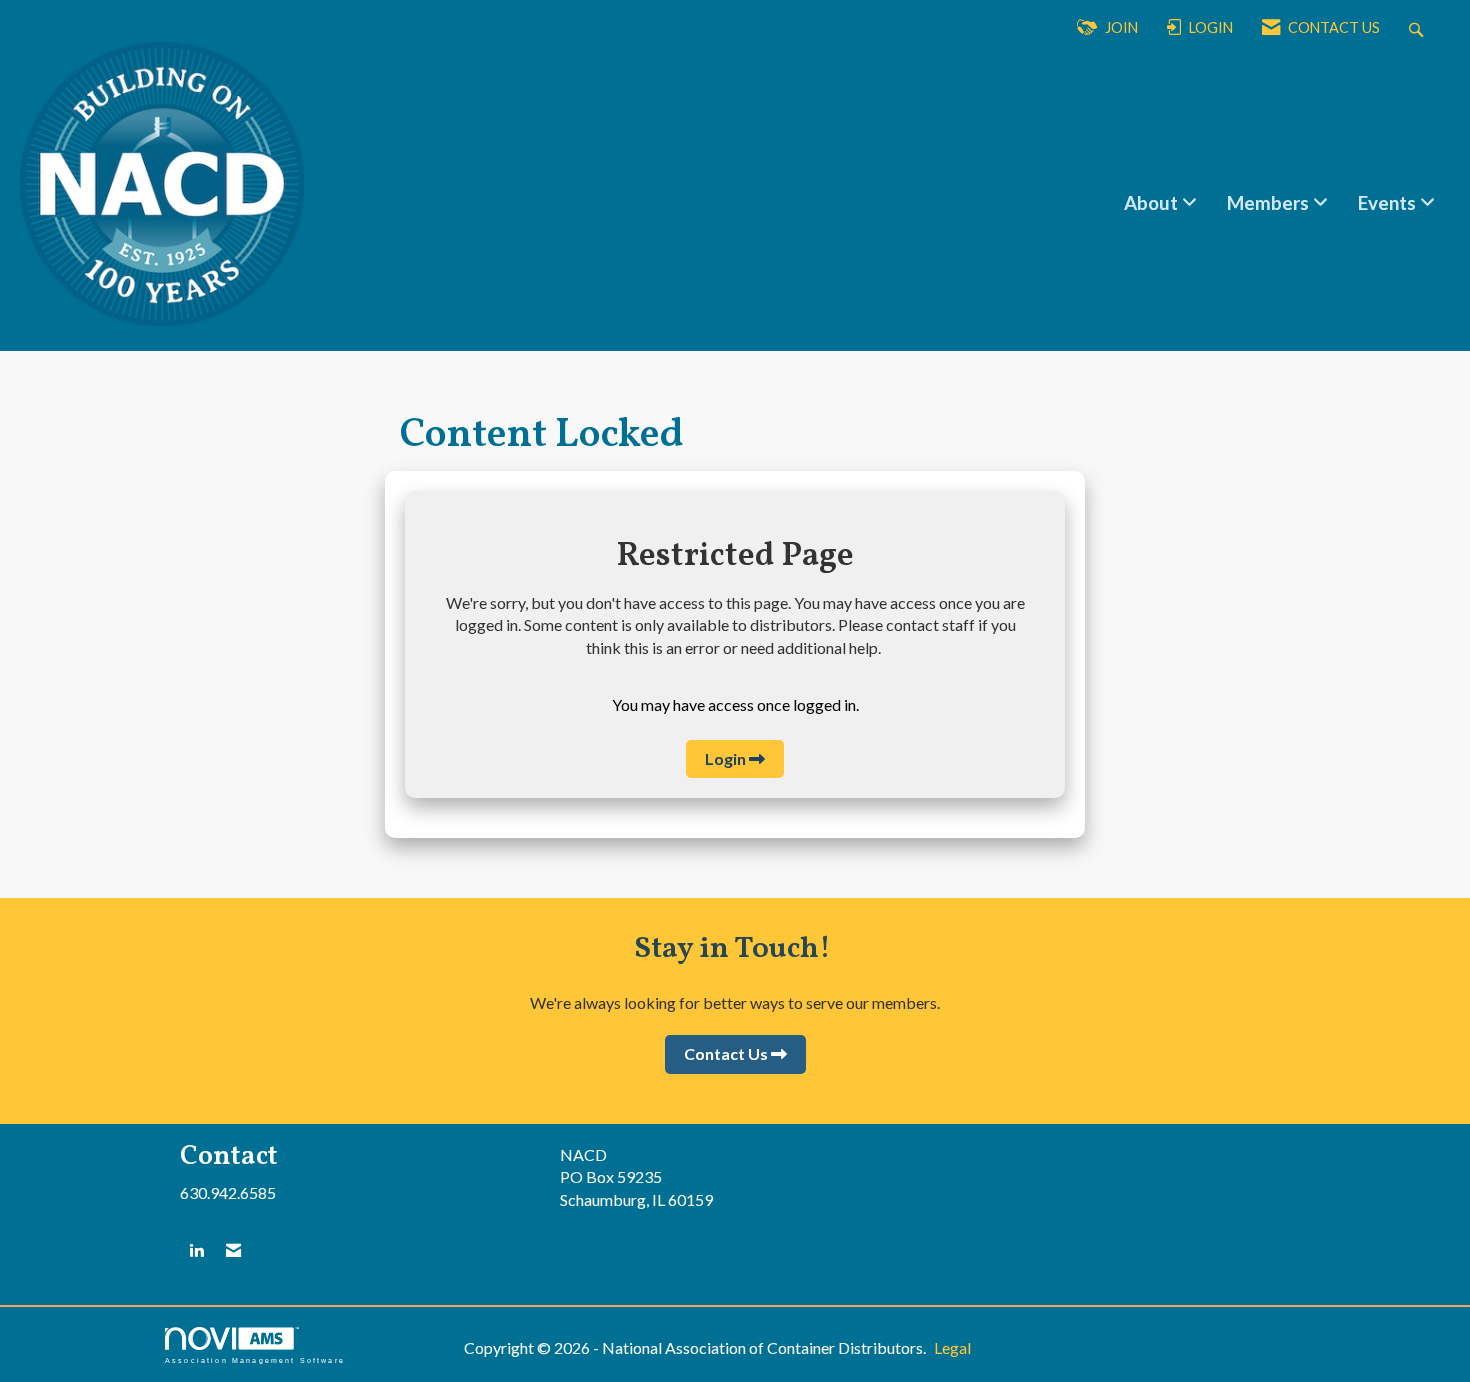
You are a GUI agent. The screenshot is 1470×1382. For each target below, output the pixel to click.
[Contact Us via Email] (233, 1250)
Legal (952, 1347)
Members (1270, 203)
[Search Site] (1418, 28)
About (1153, 203)
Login (725, 758)
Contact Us (726, 1053)
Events (1389, 203)
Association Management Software (255, 1360)
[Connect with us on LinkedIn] (196, 1250)
